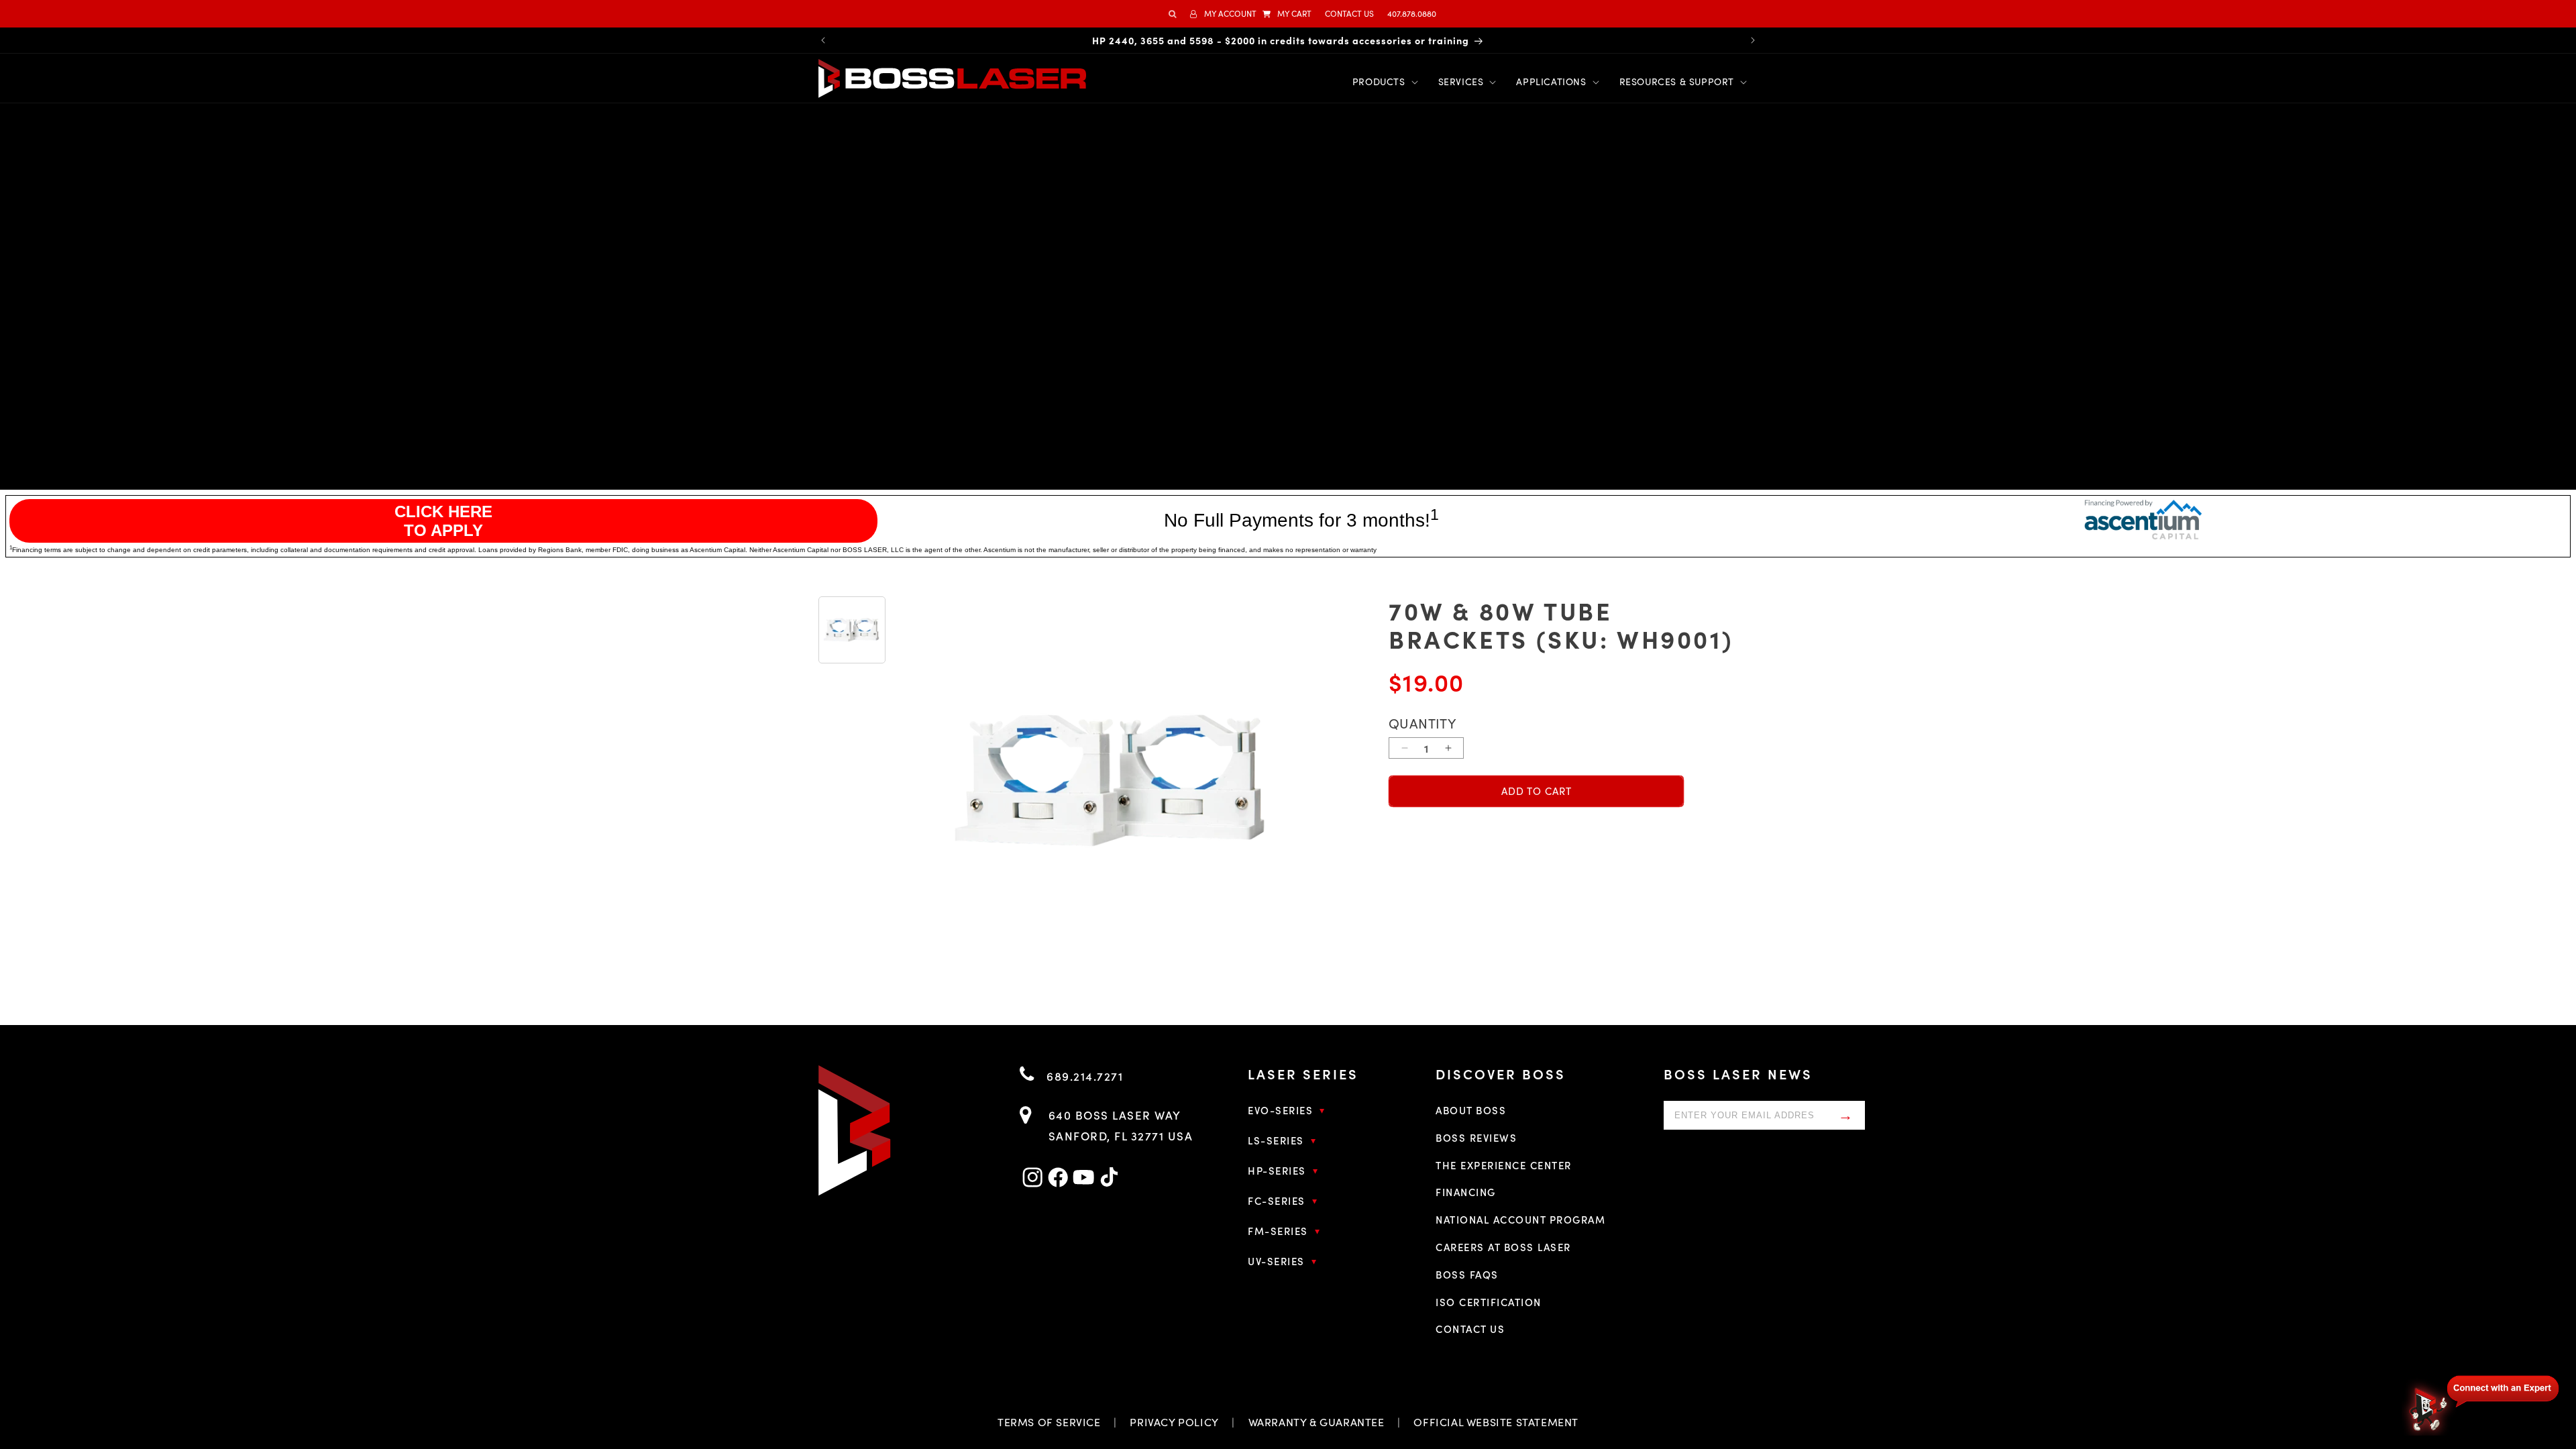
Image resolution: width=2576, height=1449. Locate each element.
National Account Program (1520, 1219)
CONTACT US (1349, 13)
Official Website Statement (1496, 1422)
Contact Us (1470, 1329)
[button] (1287, 14)
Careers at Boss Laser (1503, 1247)
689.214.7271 (1083, 1076)
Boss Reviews (1476, 1137)
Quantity (1422, 723)
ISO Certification (1489, 1302)
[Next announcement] (1753, 40)
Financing (1466, 1192)
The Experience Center (1504, 1165)
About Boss (1471, 1110)
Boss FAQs (1467, 1274)
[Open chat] (2482, 1403)
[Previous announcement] (823, 40)
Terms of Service (1049, 1422)
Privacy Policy (1174, 1422)
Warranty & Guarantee (1317, 1422)
